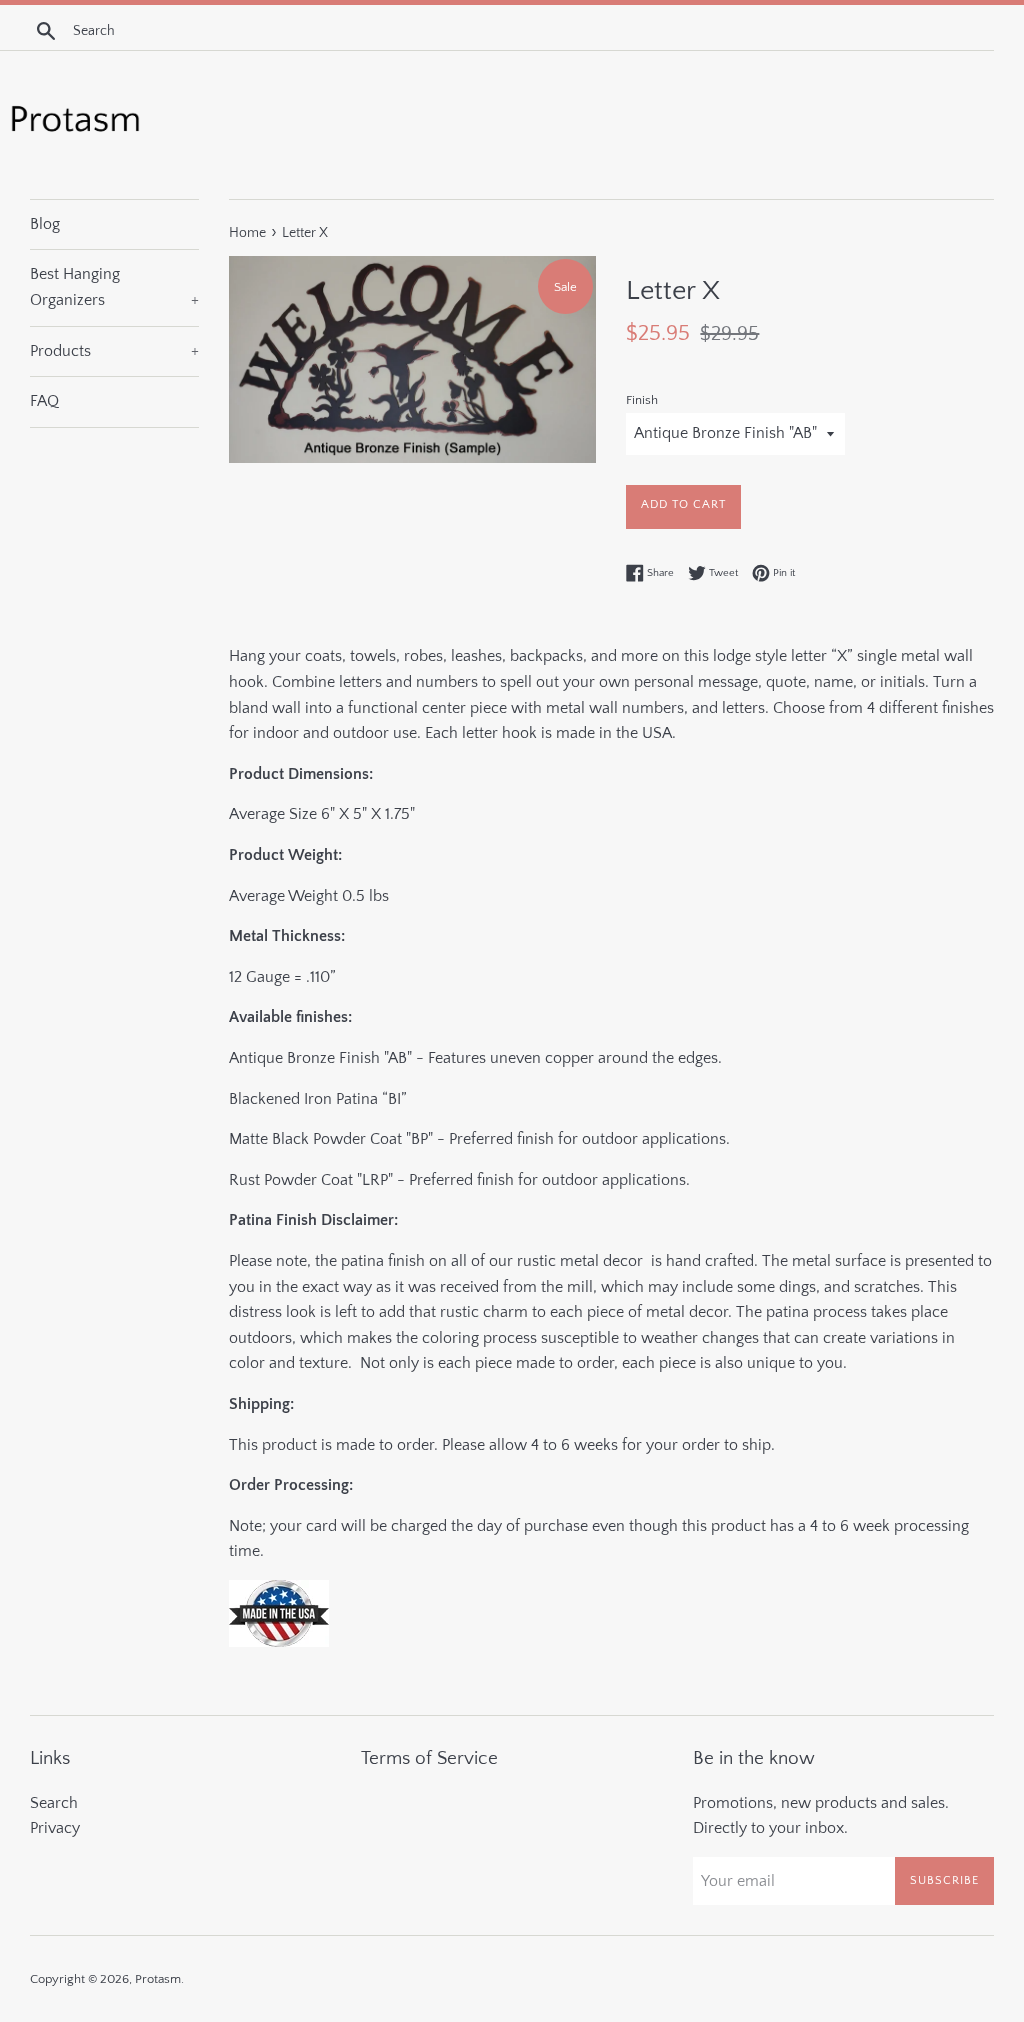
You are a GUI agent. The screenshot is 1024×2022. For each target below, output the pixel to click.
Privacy (55, 1828)
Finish (642, 400)
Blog (45, 224)
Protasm (158, 1979)
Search (54, 1803)
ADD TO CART (683, 504)
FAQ (44, 401)
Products (114, 351)
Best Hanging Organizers (114, 287)
